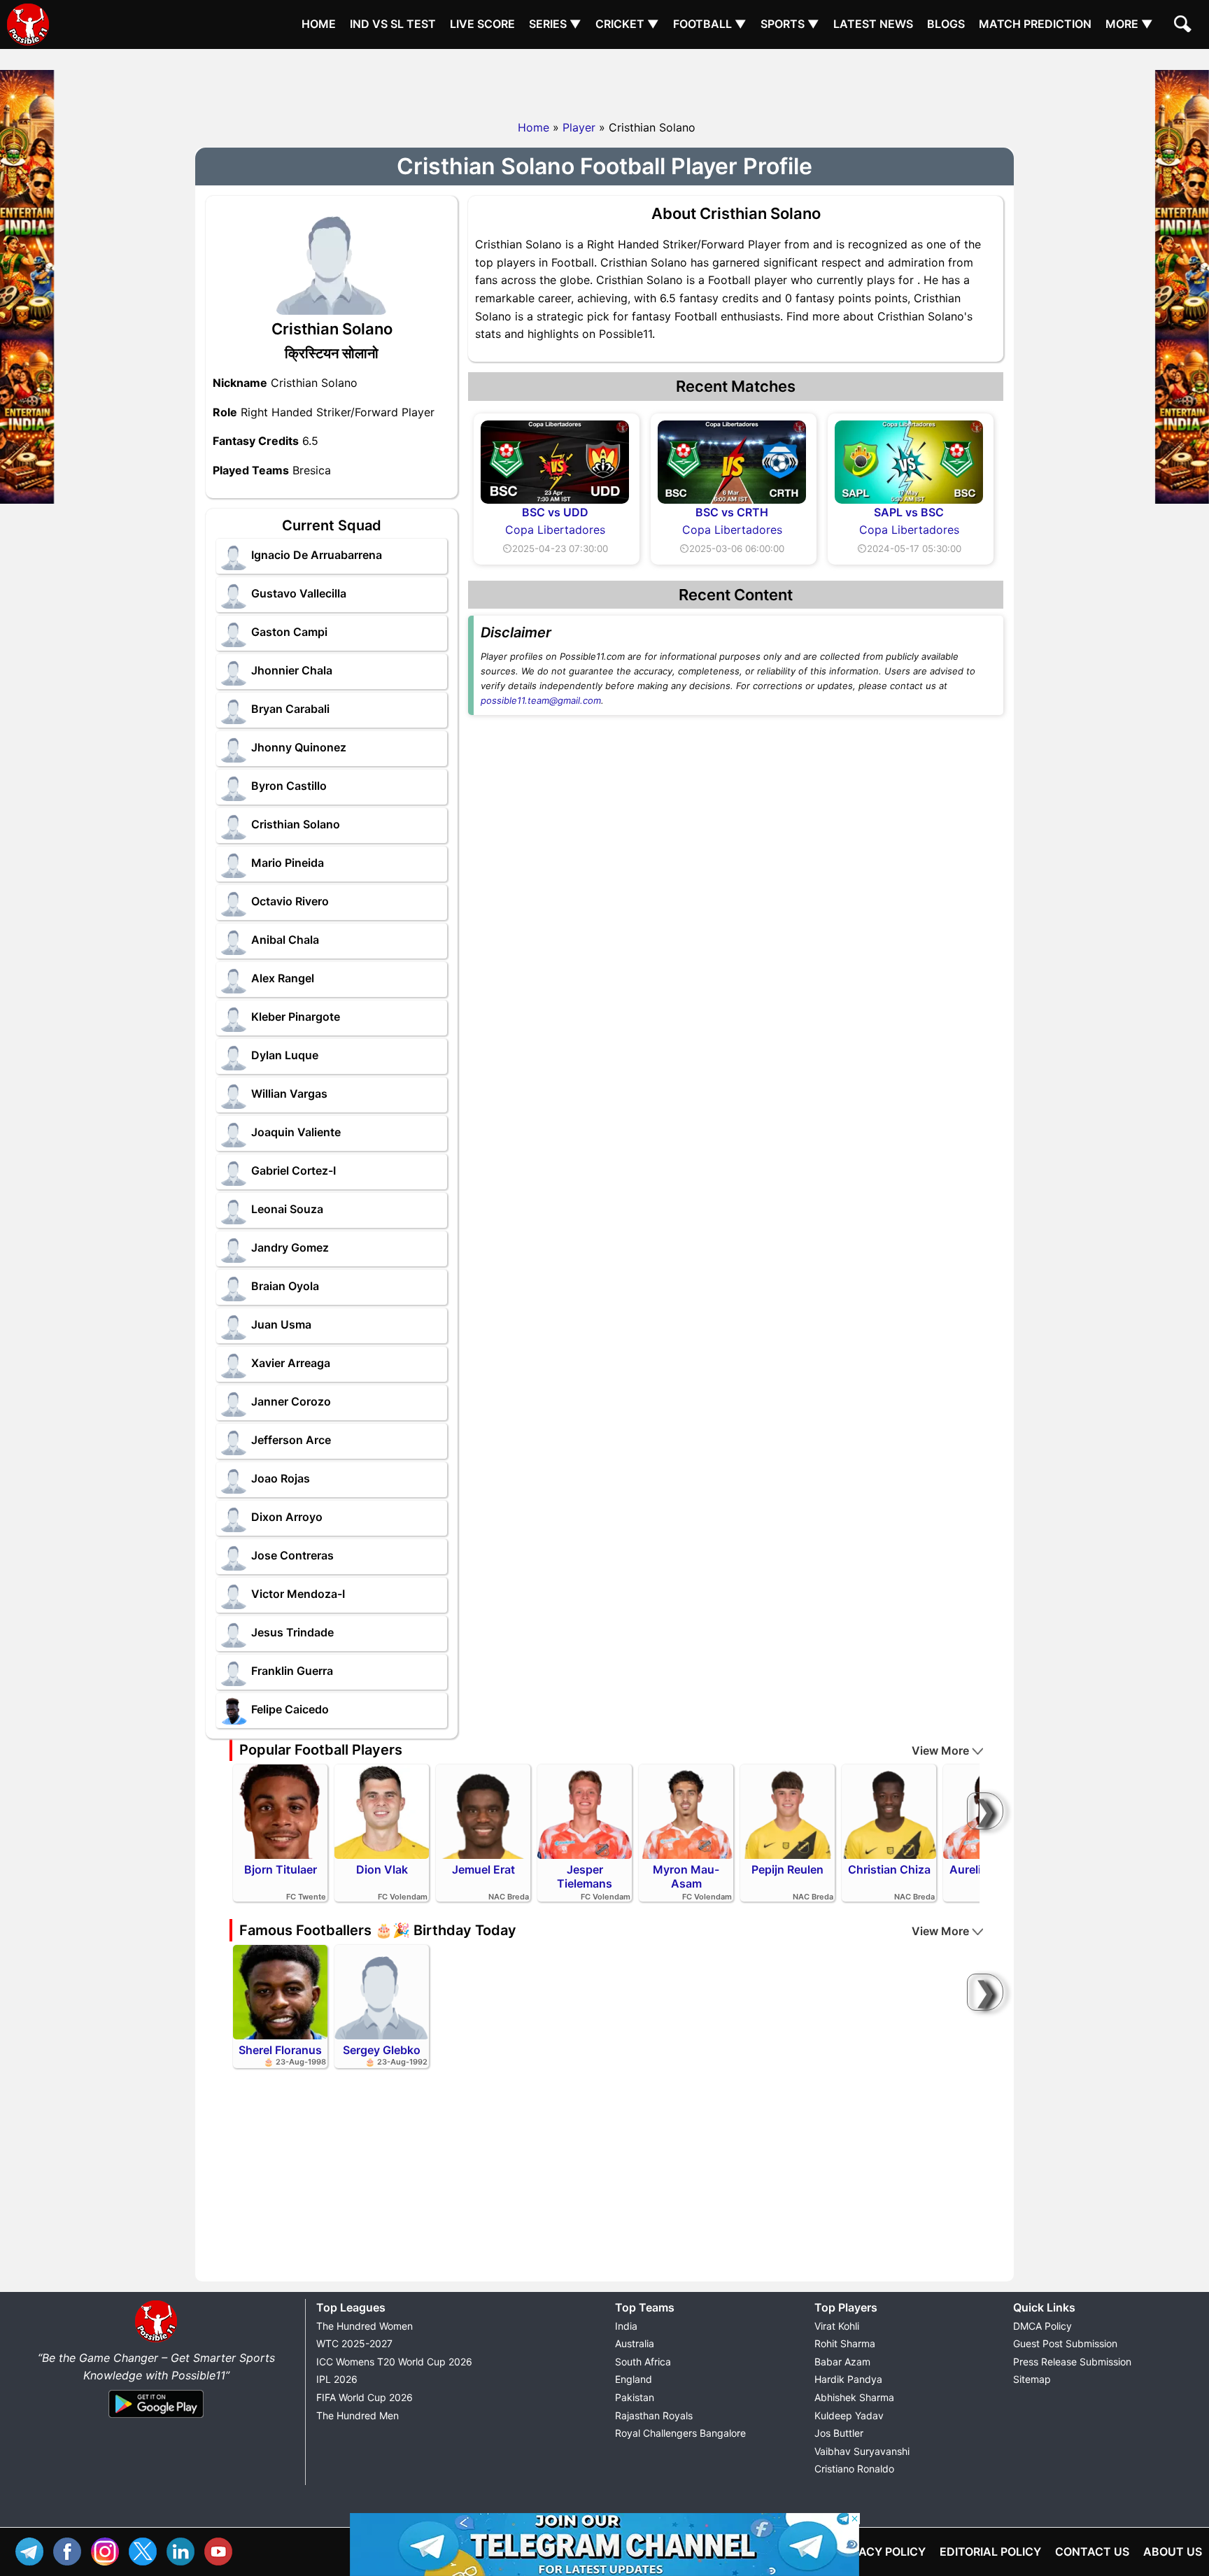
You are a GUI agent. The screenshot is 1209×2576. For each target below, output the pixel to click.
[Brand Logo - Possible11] (156, 2340)
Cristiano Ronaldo (854, 2469)
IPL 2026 (337, 2379)
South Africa (643, 2362)
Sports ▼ (790, 24)
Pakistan (635, 2397)
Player (579, 127)
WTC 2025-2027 (354, 2343)
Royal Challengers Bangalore (680, 2433)
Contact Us (1092, 2552)
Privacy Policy (880, 2552)
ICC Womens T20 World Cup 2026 (394, 2362)
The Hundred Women (365, 2326)
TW (146, 2550)
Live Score (482, 24)
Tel (33, 2550)
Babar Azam (842, 2362)
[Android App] (156, 2419)
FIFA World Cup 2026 (365, 2397)
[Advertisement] (604, 80)
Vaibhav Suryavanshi (862, 2451)
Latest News (873, 24)
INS (108, 2550)
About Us (1173, 2552)
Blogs (946, 24)
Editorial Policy (990, 2552)
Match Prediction (1035, 24)
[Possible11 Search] (1185, 26)
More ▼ (1129, 24)
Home (319, 24)
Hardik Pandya (848, 2379)
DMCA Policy (1042, 2326)
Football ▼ (710, 24)
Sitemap (1032, 2379)
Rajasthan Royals (654, 2415)
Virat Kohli (837, 2326)
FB (71, 2550)
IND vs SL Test (393, 24)
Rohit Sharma (845, 2343)
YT (222, 2550)
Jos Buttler (839, 2433)
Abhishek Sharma (854, 2397)
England (634, 2379)
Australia (635, 2343)
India (626, 2326)
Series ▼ (555, 24)
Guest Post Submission (1065, 2343)
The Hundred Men (358, 2415)
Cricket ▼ (627, 24)
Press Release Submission (1072, 2362)
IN (184, 2550)
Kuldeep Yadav (849, 2415)
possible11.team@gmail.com (541, 700)
